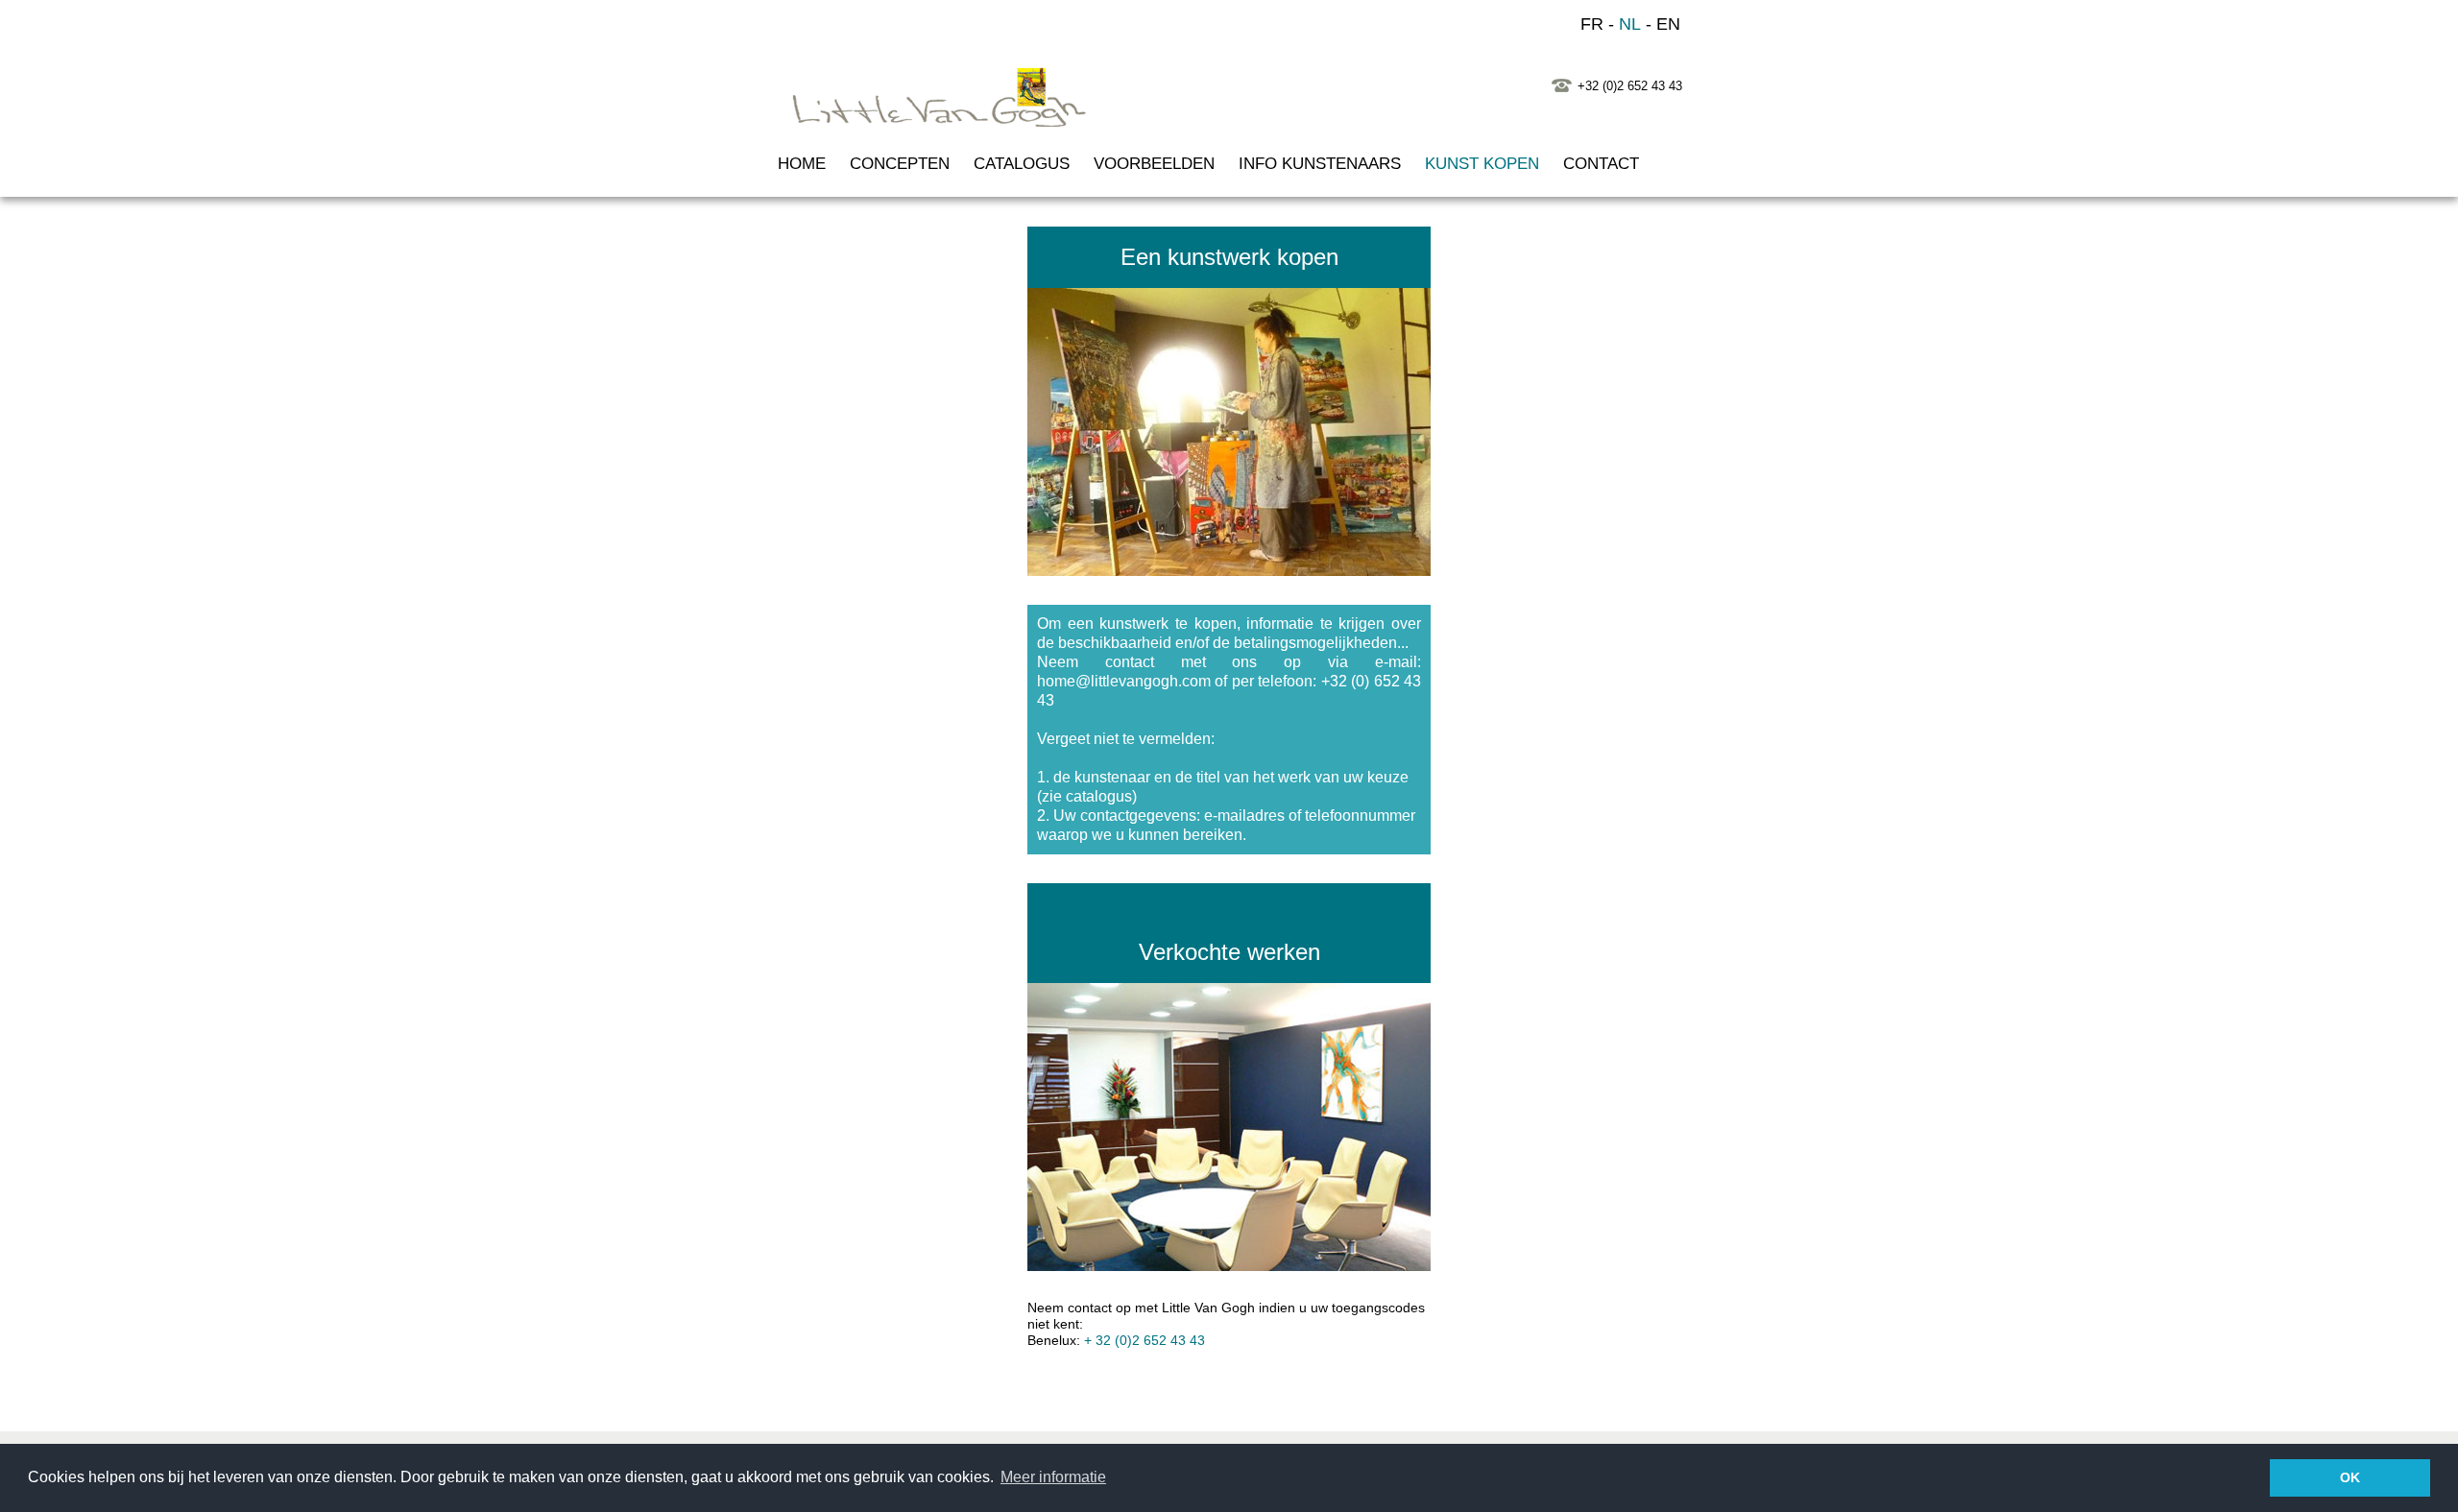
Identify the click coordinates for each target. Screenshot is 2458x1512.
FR (1592, 24)
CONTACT (1601, 164)
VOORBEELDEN (1154, 164)
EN (1668, 24)
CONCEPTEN (900, 164)
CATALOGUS (1022, 164)
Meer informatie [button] (1053, 1477)
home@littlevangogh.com (1124, 681)
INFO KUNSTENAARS (1320, 164)
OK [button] (2350, 1477)
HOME (802, 164)
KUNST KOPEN (1482, 164)
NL (1630, 24)
